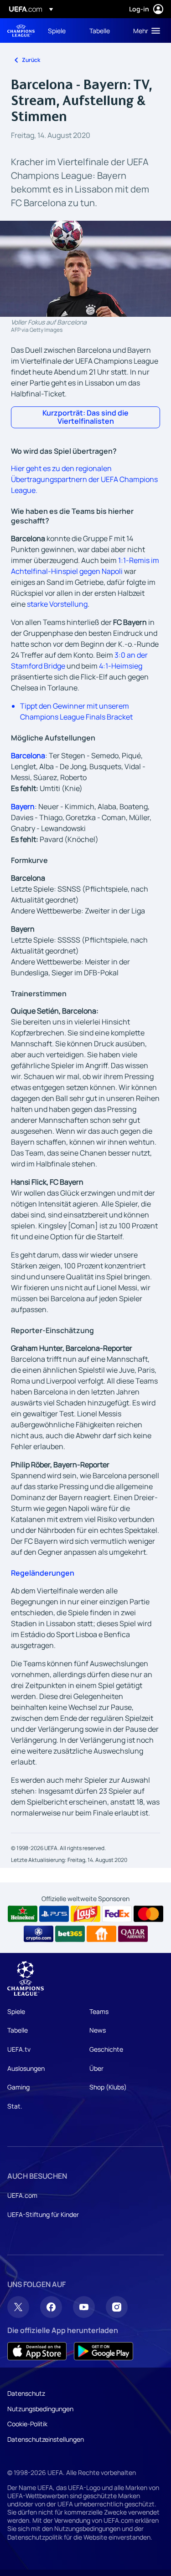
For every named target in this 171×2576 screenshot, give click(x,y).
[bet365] (70, 1934)
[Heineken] (23, 1914)
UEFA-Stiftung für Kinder (43, 2214)
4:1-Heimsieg (121, 666)
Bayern (23, 806)
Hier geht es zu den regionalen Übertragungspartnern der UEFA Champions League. (84, 479)
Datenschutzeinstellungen (46, 2439)
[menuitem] (61, 30)
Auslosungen (26, 2068)
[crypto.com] (39, 1934)
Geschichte (106, 2049)
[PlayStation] (54, 1914)
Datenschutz (26, 2393)
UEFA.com (22, 2195)
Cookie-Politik (27, 2424)
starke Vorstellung (57, 604)
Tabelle (18, 2030)
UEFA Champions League (21, 31)
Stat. (15, 2106)
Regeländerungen (43, 1573)
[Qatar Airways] (133, 1934)
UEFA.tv (19, 2049)
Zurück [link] (31, 60)
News (98, 2030)
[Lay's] (85, 1914)
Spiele (16, 2011)
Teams (99, 2011)
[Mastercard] (148, 1914)
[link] (57, 30)
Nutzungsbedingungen (40, 2409)
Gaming (18, 2087)
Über (96, 2068)
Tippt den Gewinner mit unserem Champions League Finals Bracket (76, 711)
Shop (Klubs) (108, 2087)
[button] (145, 30)
